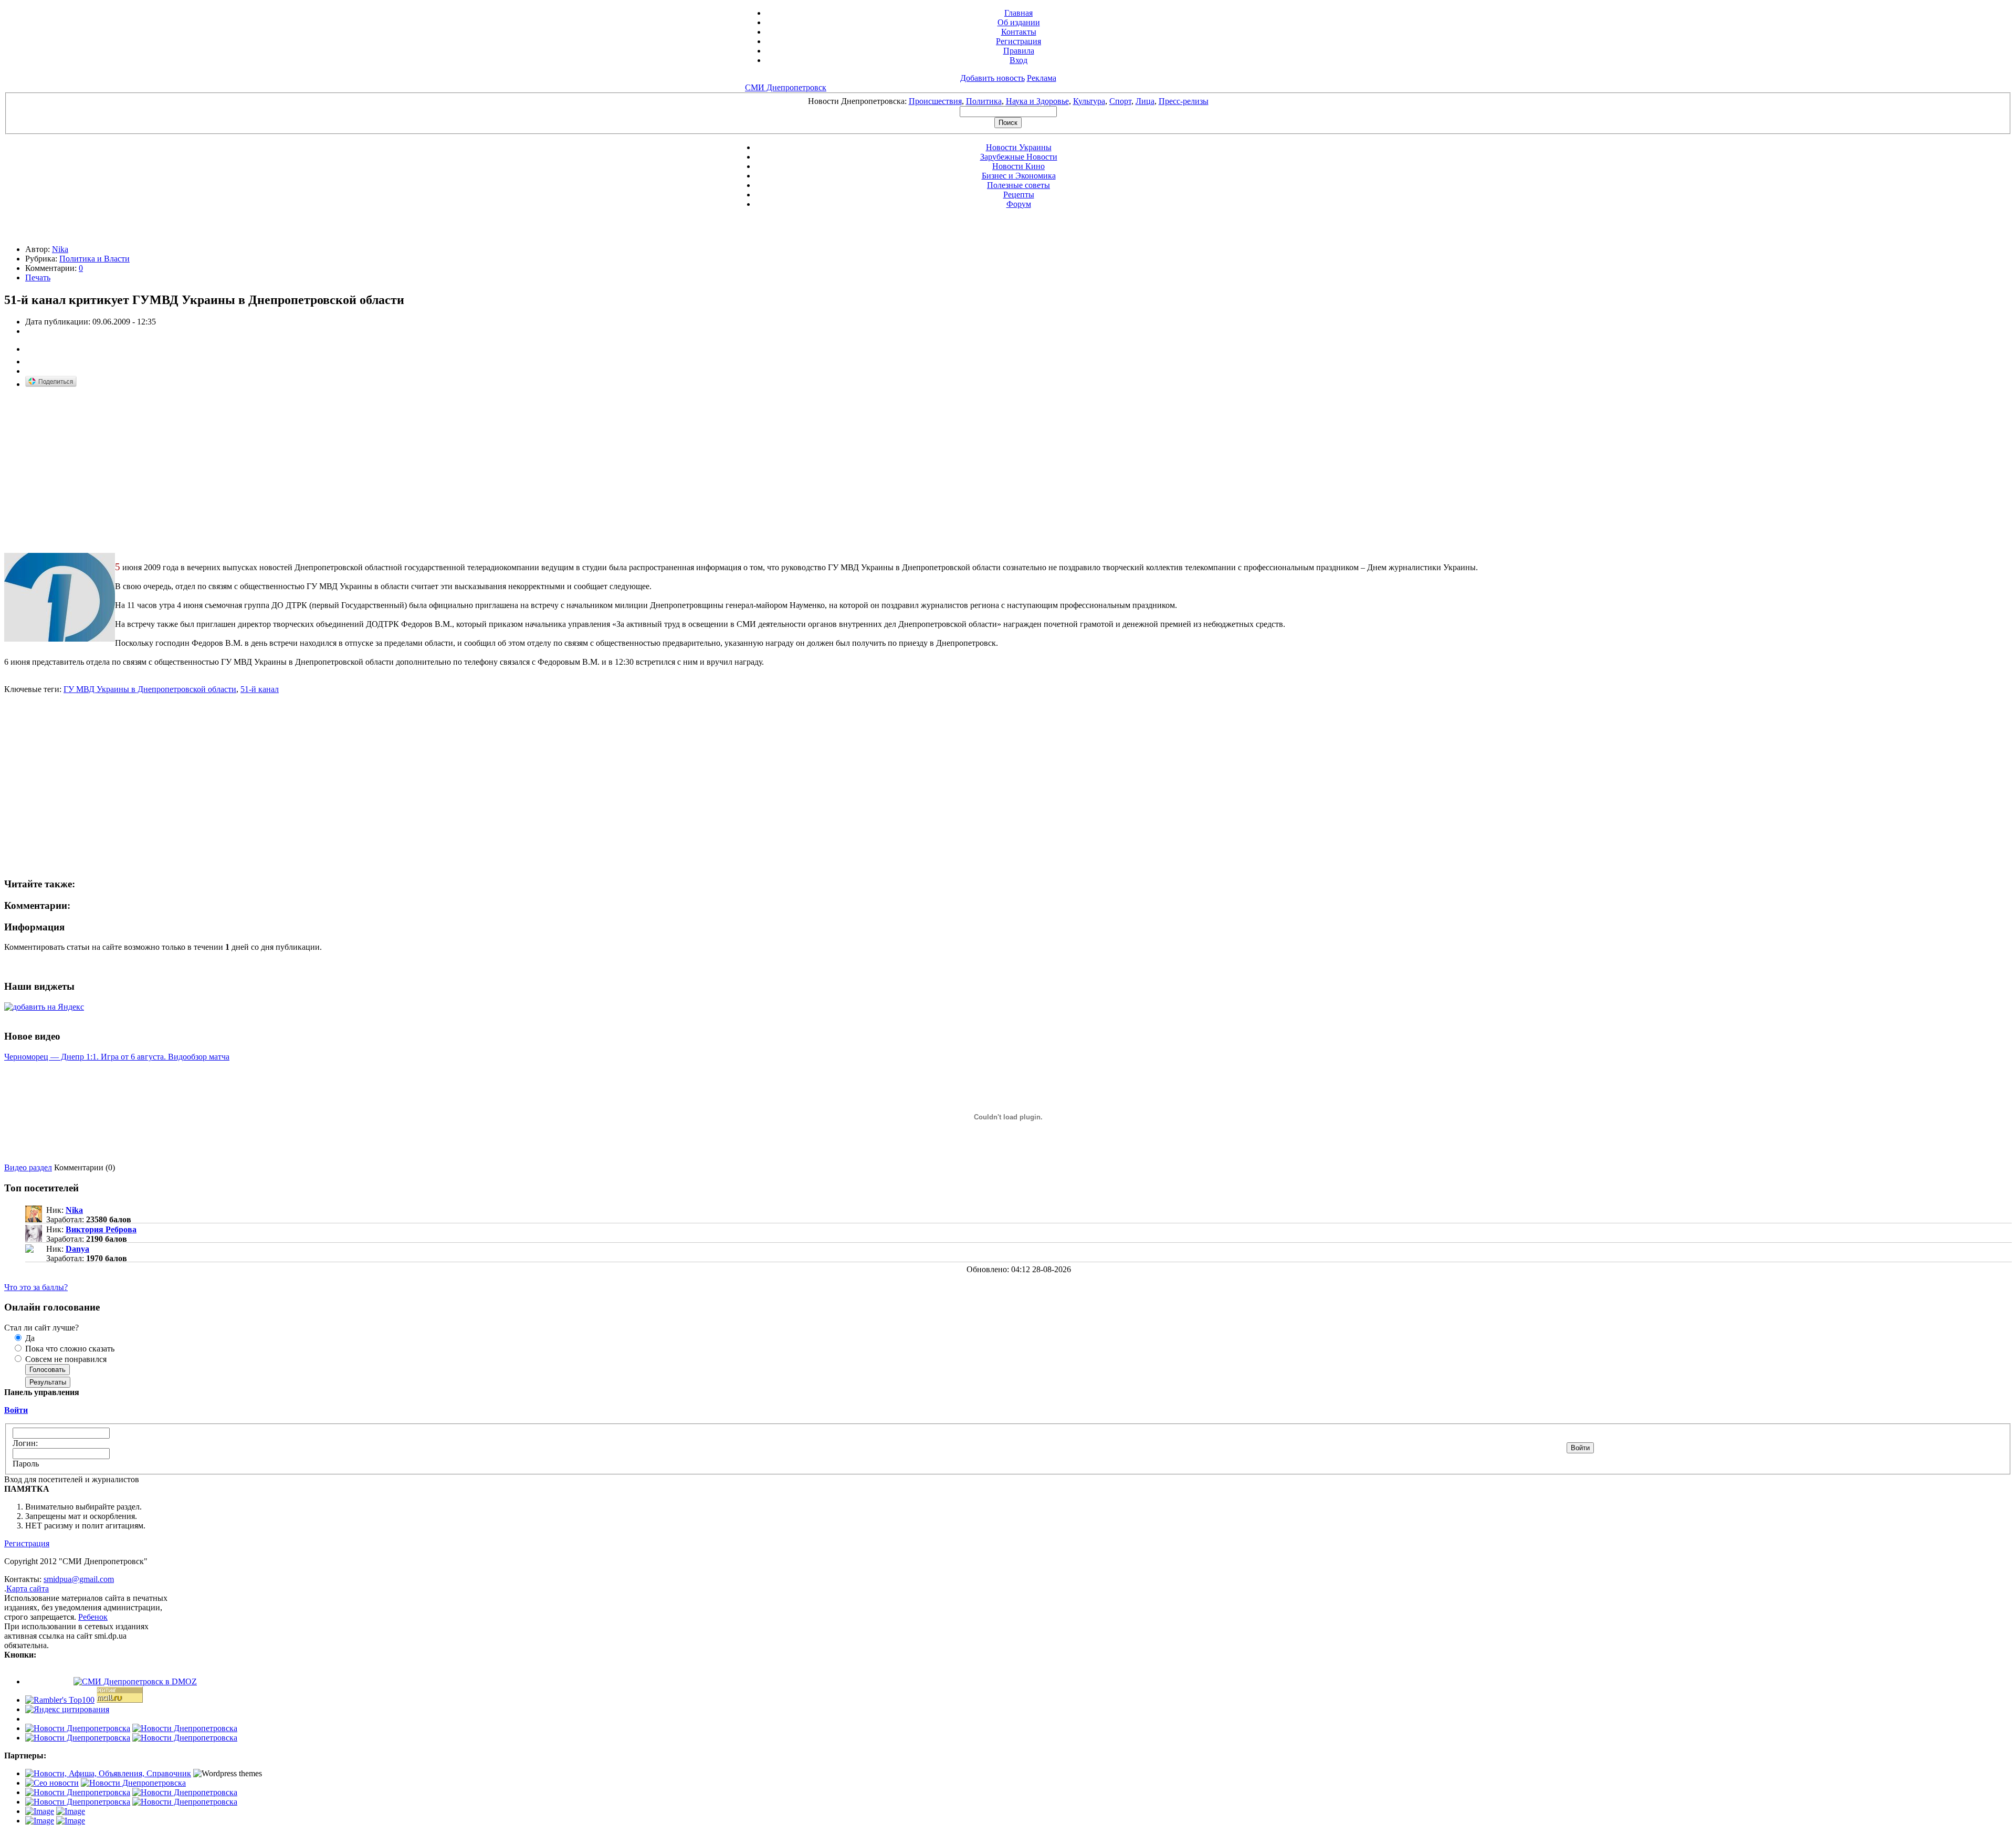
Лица (1145, 101)
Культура (1089, 101)
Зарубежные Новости (1019, 157)
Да (29, 1338)
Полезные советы (1018, 185)
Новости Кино (1018, 166)
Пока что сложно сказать (69, 1349)
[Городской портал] (108, 1773)
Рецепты (1019, 195)
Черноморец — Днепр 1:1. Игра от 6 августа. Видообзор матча (117, 1057)
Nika (60, 249)
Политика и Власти (94, 259)
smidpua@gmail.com (79, 1579)
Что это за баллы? (36, 1287)
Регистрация (1018, 41)
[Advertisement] (92, 471)
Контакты (1019, 32)
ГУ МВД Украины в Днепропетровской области (150, 689)
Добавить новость (993, 78)
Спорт (1120, 101)
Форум (1019, 204)
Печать (38, 277)
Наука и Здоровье (1037, 101)
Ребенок (93, 1617)
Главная (1018, 13)
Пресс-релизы (1184, 101)
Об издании (1019, 22)
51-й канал (260, 689)
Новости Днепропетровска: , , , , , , (1008, 101)
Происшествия (935, 101)
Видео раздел (28, 1167)
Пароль (26, 1464)
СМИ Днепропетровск (786, 87)
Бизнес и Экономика (1019, 176)
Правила (1019, 51)
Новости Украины (1019, 147)
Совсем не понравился (65, 1359)
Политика (984, 101)
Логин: (25, 1443)
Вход (1018, 60)
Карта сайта (28, 1589)
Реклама (1042, 78)
